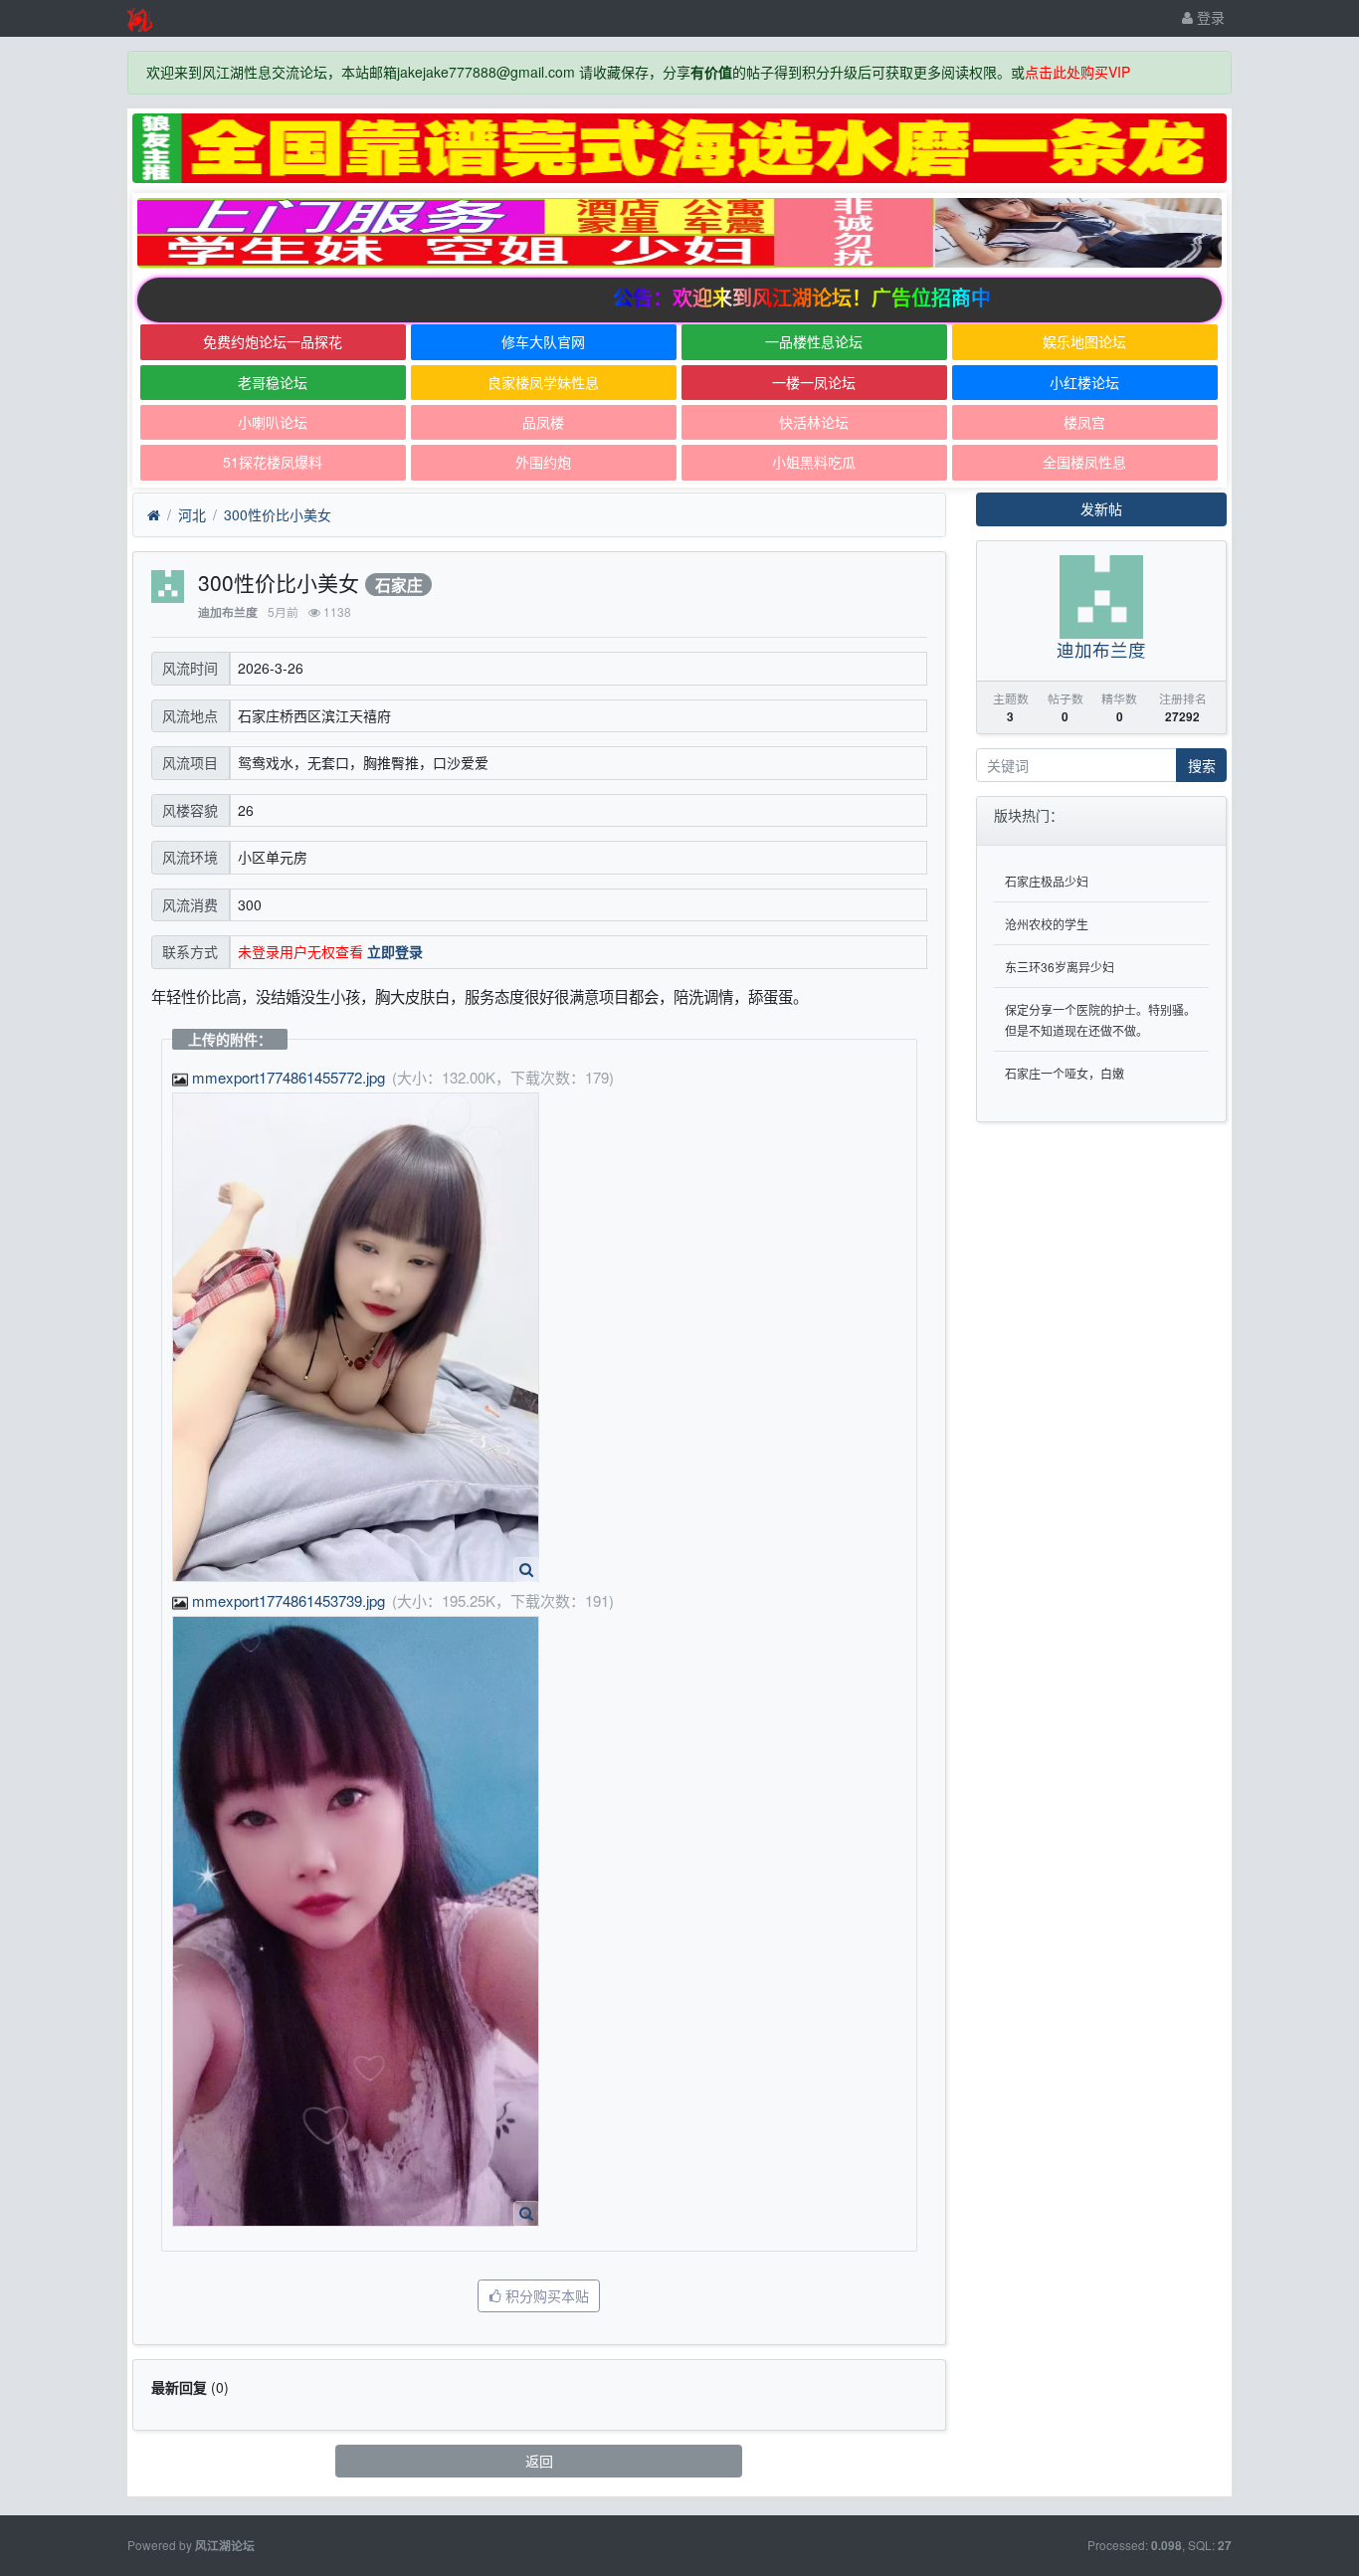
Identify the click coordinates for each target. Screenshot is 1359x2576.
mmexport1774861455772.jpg (289, 1077)
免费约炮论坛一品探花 (273, 341)
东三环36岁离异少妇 (1060, 967)
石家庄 (399, 585)
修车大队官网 (543, 341)
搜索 (1202, 765)
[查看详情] (526, 1570)
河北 (192, 514)
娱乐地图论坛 (1084, 341)
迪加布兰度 (228, 612)
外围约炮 (543, 462)
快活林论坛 (814, 422)
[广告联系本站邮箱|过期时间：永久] (679, 148)
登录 (1209, 17)
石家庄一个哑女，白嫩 (1065, 1073)
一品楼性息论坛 (814, 341)
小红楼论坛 (1084, 382)
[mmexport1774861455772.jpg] (356, 1337)
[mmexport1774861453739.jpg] (356, 1921)
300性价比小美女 (278, 514)
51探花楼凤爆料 (273, 462)
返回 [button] (539, 2461)
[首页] (154, 515)
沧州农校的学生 (1047, 924)
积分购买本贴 (545, 2295)
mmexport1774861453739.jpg (289, 1600)
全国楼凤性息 (1084, 462)
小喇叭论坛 (273, 422)
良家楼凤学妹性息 (543, 382)
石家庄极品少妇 (1047, 881)
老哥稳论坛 (273, 382)
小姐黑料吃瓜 (814, 462)
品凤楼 (543, 422)
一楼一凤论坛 (814, 382)
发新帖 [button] (1101, 508)
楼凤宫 (1084, 422)
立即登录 (395, 951)
